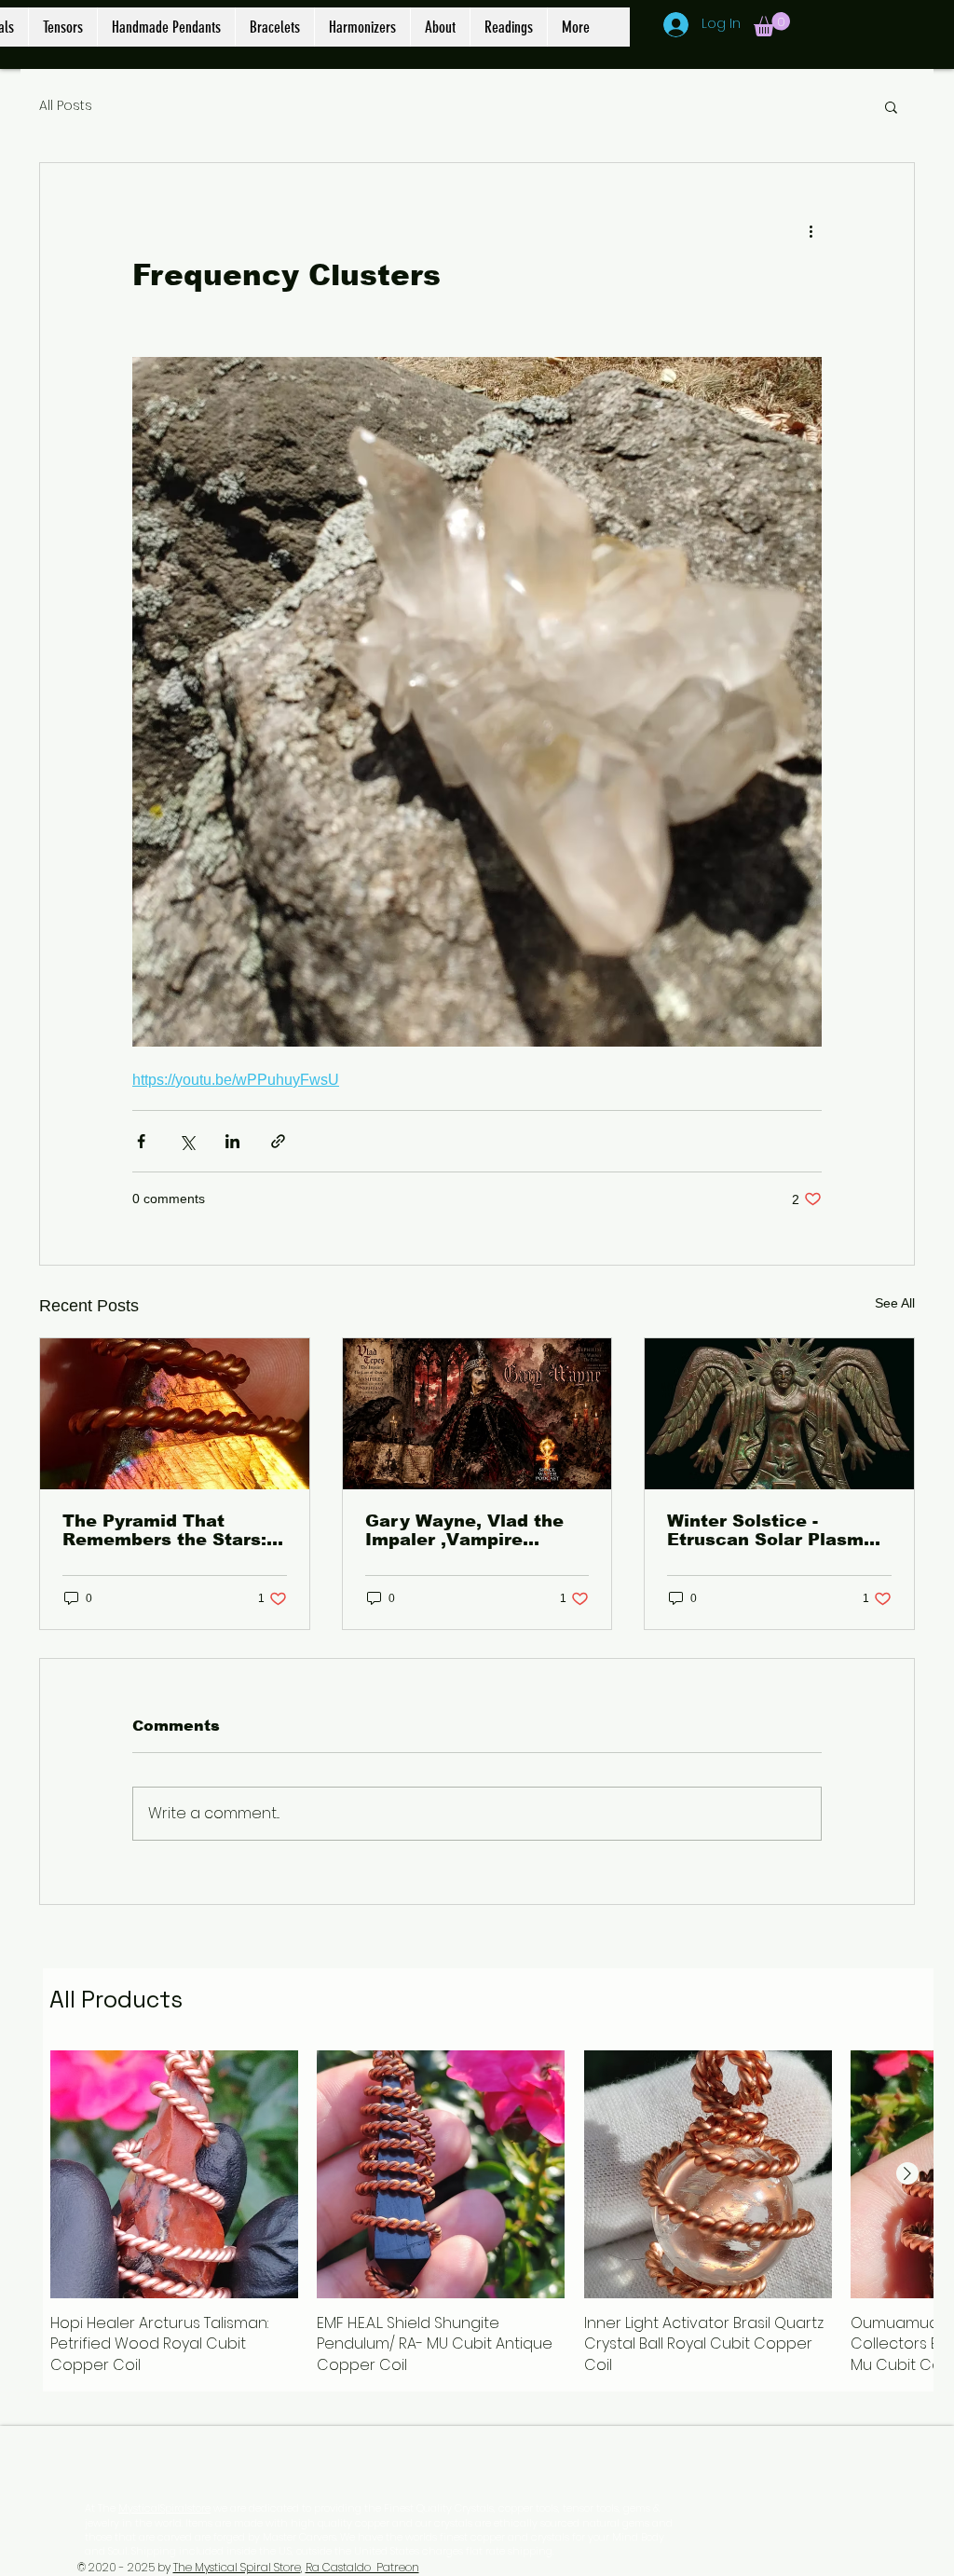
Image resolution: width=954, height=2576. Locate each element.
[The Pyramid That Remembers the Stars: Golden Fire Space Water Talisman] (175, 1414)
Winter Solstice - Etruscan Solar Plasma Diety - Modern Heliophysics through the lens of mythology (771, 1530)
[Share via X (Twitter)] (187, 1141)
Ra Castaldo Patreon (362, 2567)
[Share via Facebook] (141, 1141)
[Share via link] (278, 1141)
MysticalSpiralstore (164, 2508)
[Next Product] (907, 2173)
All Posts (66, 106)
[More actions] (811, 230)
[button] (772, 24)
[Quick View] (174, 2174)
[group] (488, 2213)
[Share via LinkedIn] (232, 1141)
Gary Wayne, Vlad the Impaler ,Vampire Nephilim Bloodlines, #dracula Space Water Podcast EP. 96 (466, 1530)
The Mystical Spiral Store (237, 2567)
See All (895, 1303)
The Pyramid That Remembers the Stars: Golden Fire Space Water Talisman (164, 1530)
